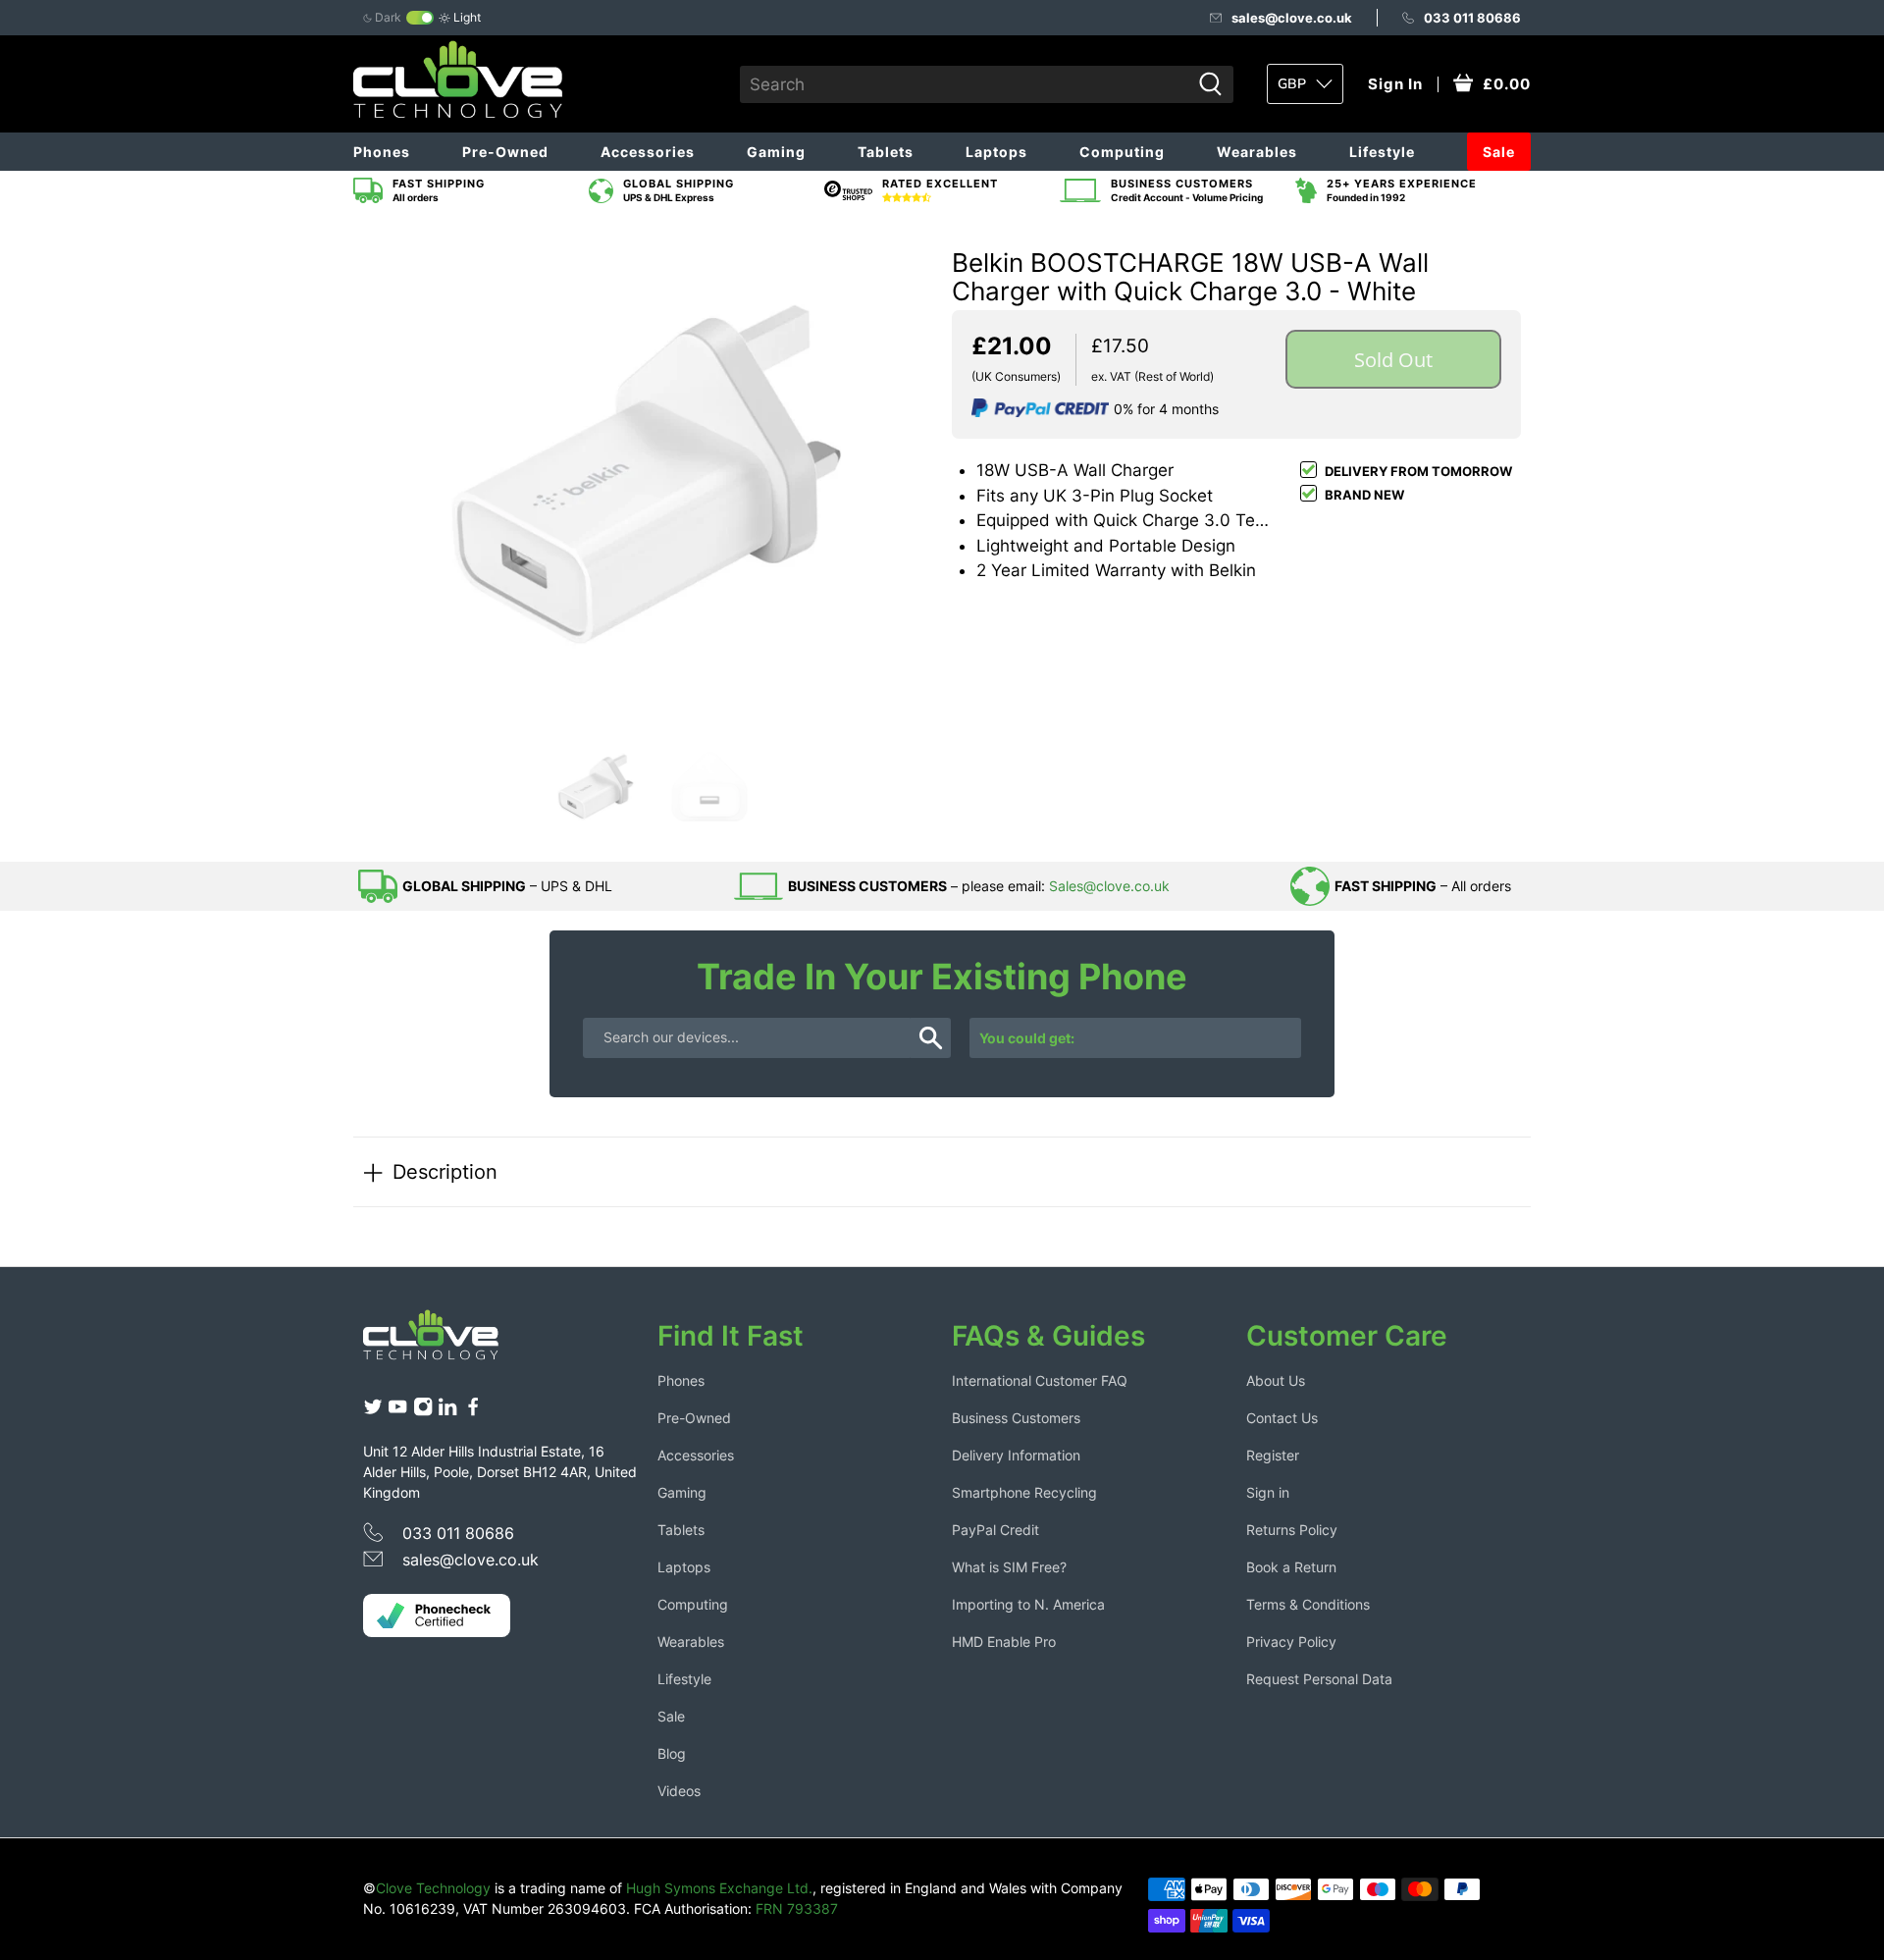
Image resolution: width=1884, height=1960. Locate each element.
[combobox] (965, 84)
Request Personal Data (1319, 1679)
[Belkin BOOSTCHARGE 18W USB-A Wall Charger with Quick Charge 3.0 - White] (648, 475)
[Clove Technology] (445, 1342)
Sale (1499, 152)
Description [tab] (445, 1171)
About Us (1276, 1380)
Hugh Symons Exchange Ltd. (719, 1888)
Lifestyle (1382, 152)
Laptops (996, 152)
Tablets (886, 152)
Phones (382, 152)
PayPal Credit (995, 1530)
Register (1273, 1455)
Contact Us (1282, 1418)
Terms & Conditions (1308, 1604)
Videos (679, 1791)
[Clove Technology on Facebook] (473, 1411)
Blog (672, 1753)
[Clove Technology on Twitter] (373, 1411)
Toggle (420, 18)
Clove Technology (433, 1888)
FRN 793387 (797, 1908)
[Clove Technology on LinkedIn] (447, 1411)
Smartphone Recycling (1024, 1492)
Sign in (1268, 1492)
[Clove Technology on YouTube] (397, 1411)
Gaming (776, 152)
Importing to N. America (1028, 1604)
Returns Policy (1292, 1530)
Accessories (648, 152)
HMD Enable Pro (1004, 1642)
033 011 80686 (1472, 18)
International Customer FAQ (1040, 1380)
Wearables (1257, 152)
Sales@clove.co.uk (1109, 886)
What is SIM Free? (1009, 1567)
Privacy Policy (1291, 1642)
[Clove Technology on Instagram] (423, 1411)
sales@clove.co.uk (1292, 18)
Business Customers (1016, 1418)
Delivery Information (1016, 1455)
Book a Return (1291, 1567)
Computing (1122, 152)
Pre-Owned (505, 152)
